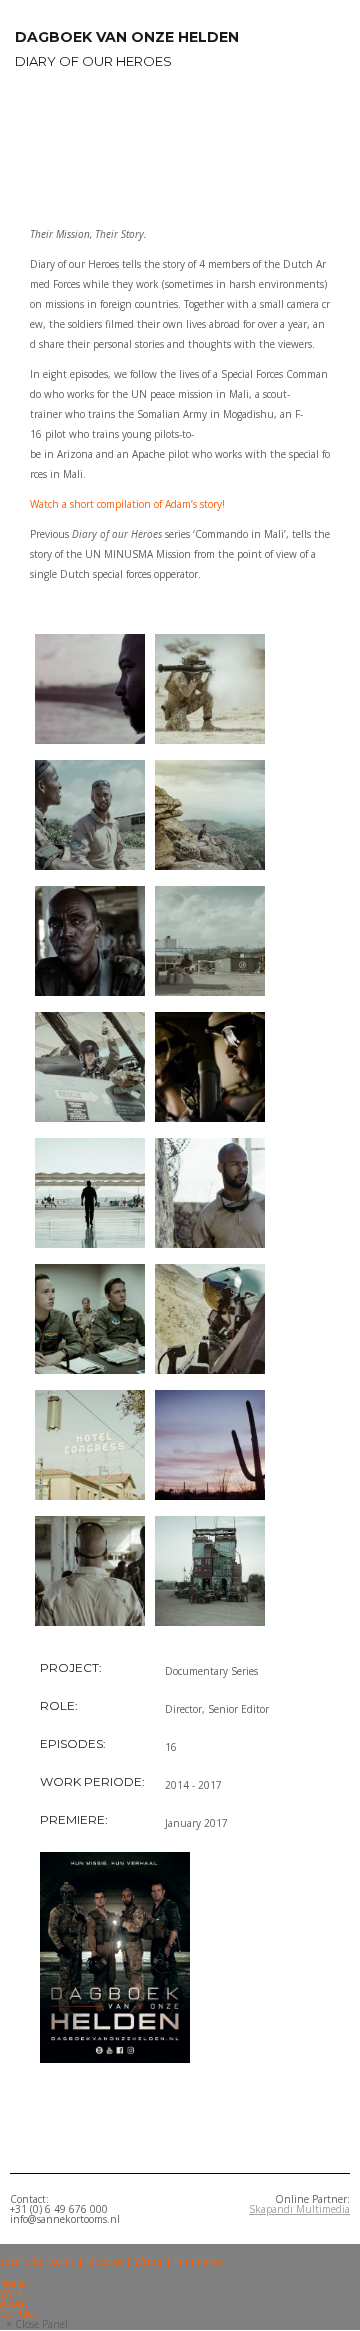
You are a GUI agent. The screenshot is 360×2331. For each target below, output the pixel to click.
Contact (18, 2313)
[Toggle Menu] (6, 2250)
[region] (180, 144)
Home (13, 2283)
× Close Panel (37, 2324)
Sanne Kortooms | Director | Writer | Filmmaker (111, 2261)
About (14, 2303)
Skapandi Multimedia (299, 2209)
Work (12, 2293)
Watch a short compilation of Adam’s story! (127, 504)
